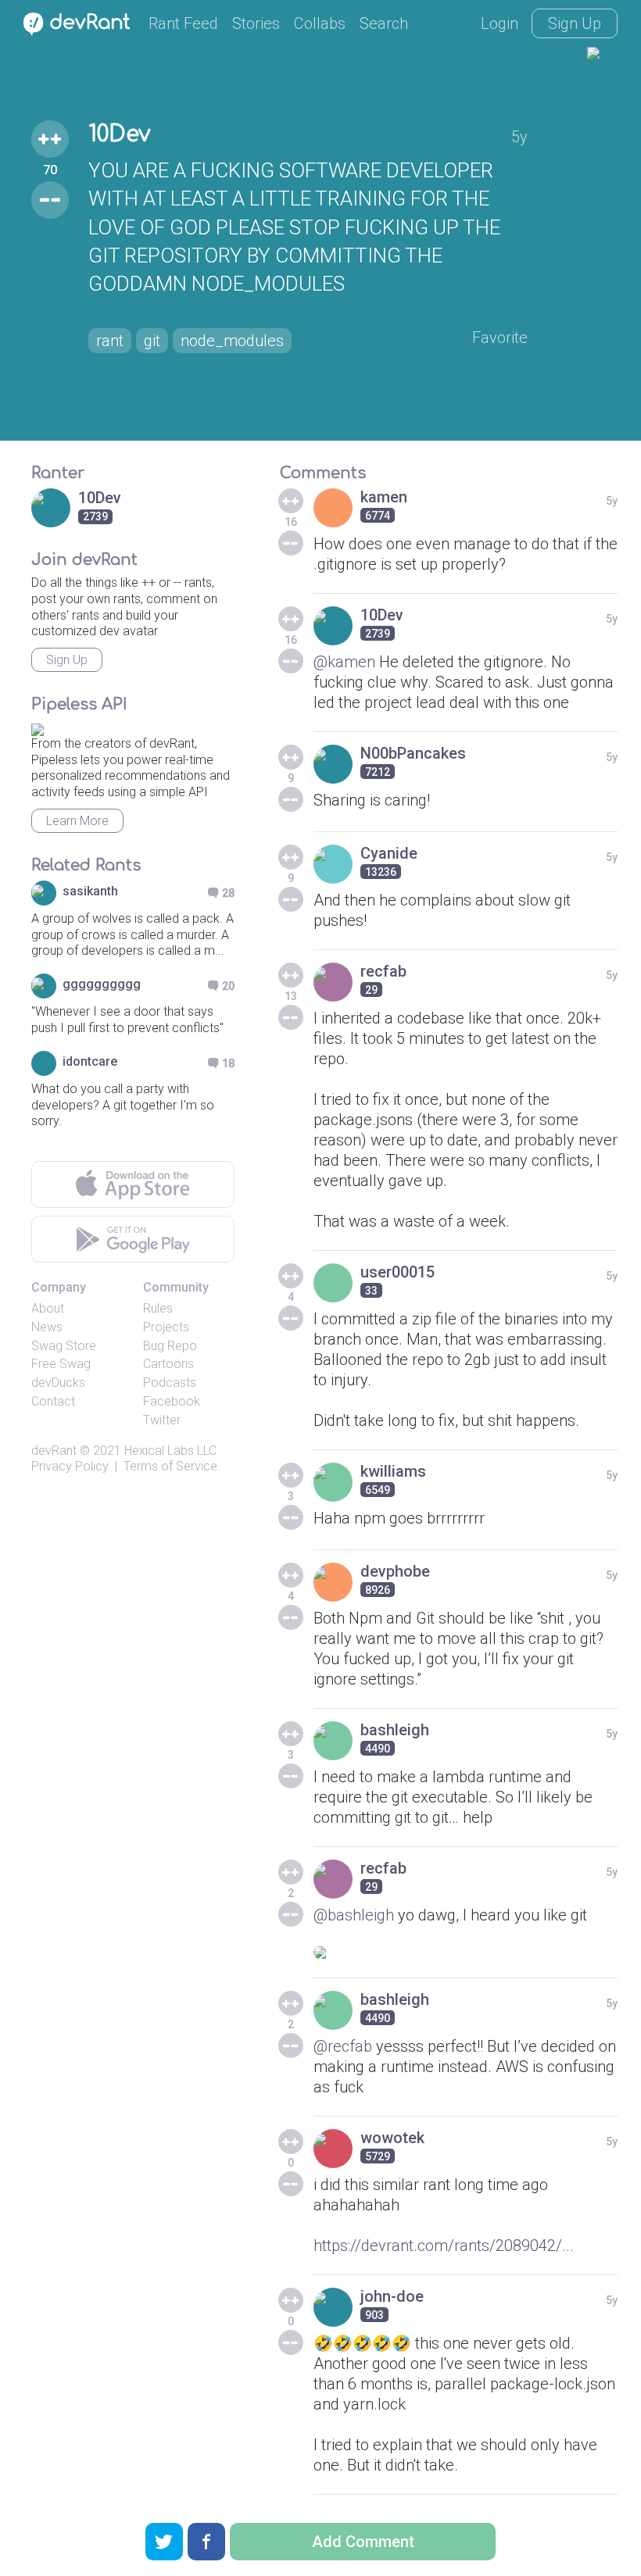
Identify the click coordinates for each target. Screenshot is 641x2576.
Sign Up (575, 23)
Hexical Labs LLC (170, 1451)
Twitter (162, 1420)
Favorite (500, 338)
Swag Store (64, 1346)
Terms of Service (170, 1466)
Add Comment (363, 2542)
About (48, 1308)
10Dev (119, 134)
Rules (158, 1308)
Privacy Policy (70, 1466)
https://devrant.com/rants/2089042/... (444, 2246)
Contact (53, 1401)
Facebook (172, 1401)
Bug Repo (170, 1346)
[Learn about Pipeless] (38, 727)
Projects (166, 1327)
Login (500, 23)
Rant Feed (183, 23)
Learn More (77, 821)
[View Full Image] (466, 1953)
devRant (54, 1451)
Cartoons (168, 1364)
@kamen (344, 662)
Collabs (320, 23)
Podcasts (170, 1383)
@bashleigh (354, 1915)
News (47, 1327)
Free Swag (61, 1364)
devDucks (58, 1383)
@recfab (343, 2046)
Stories (256, 23)
